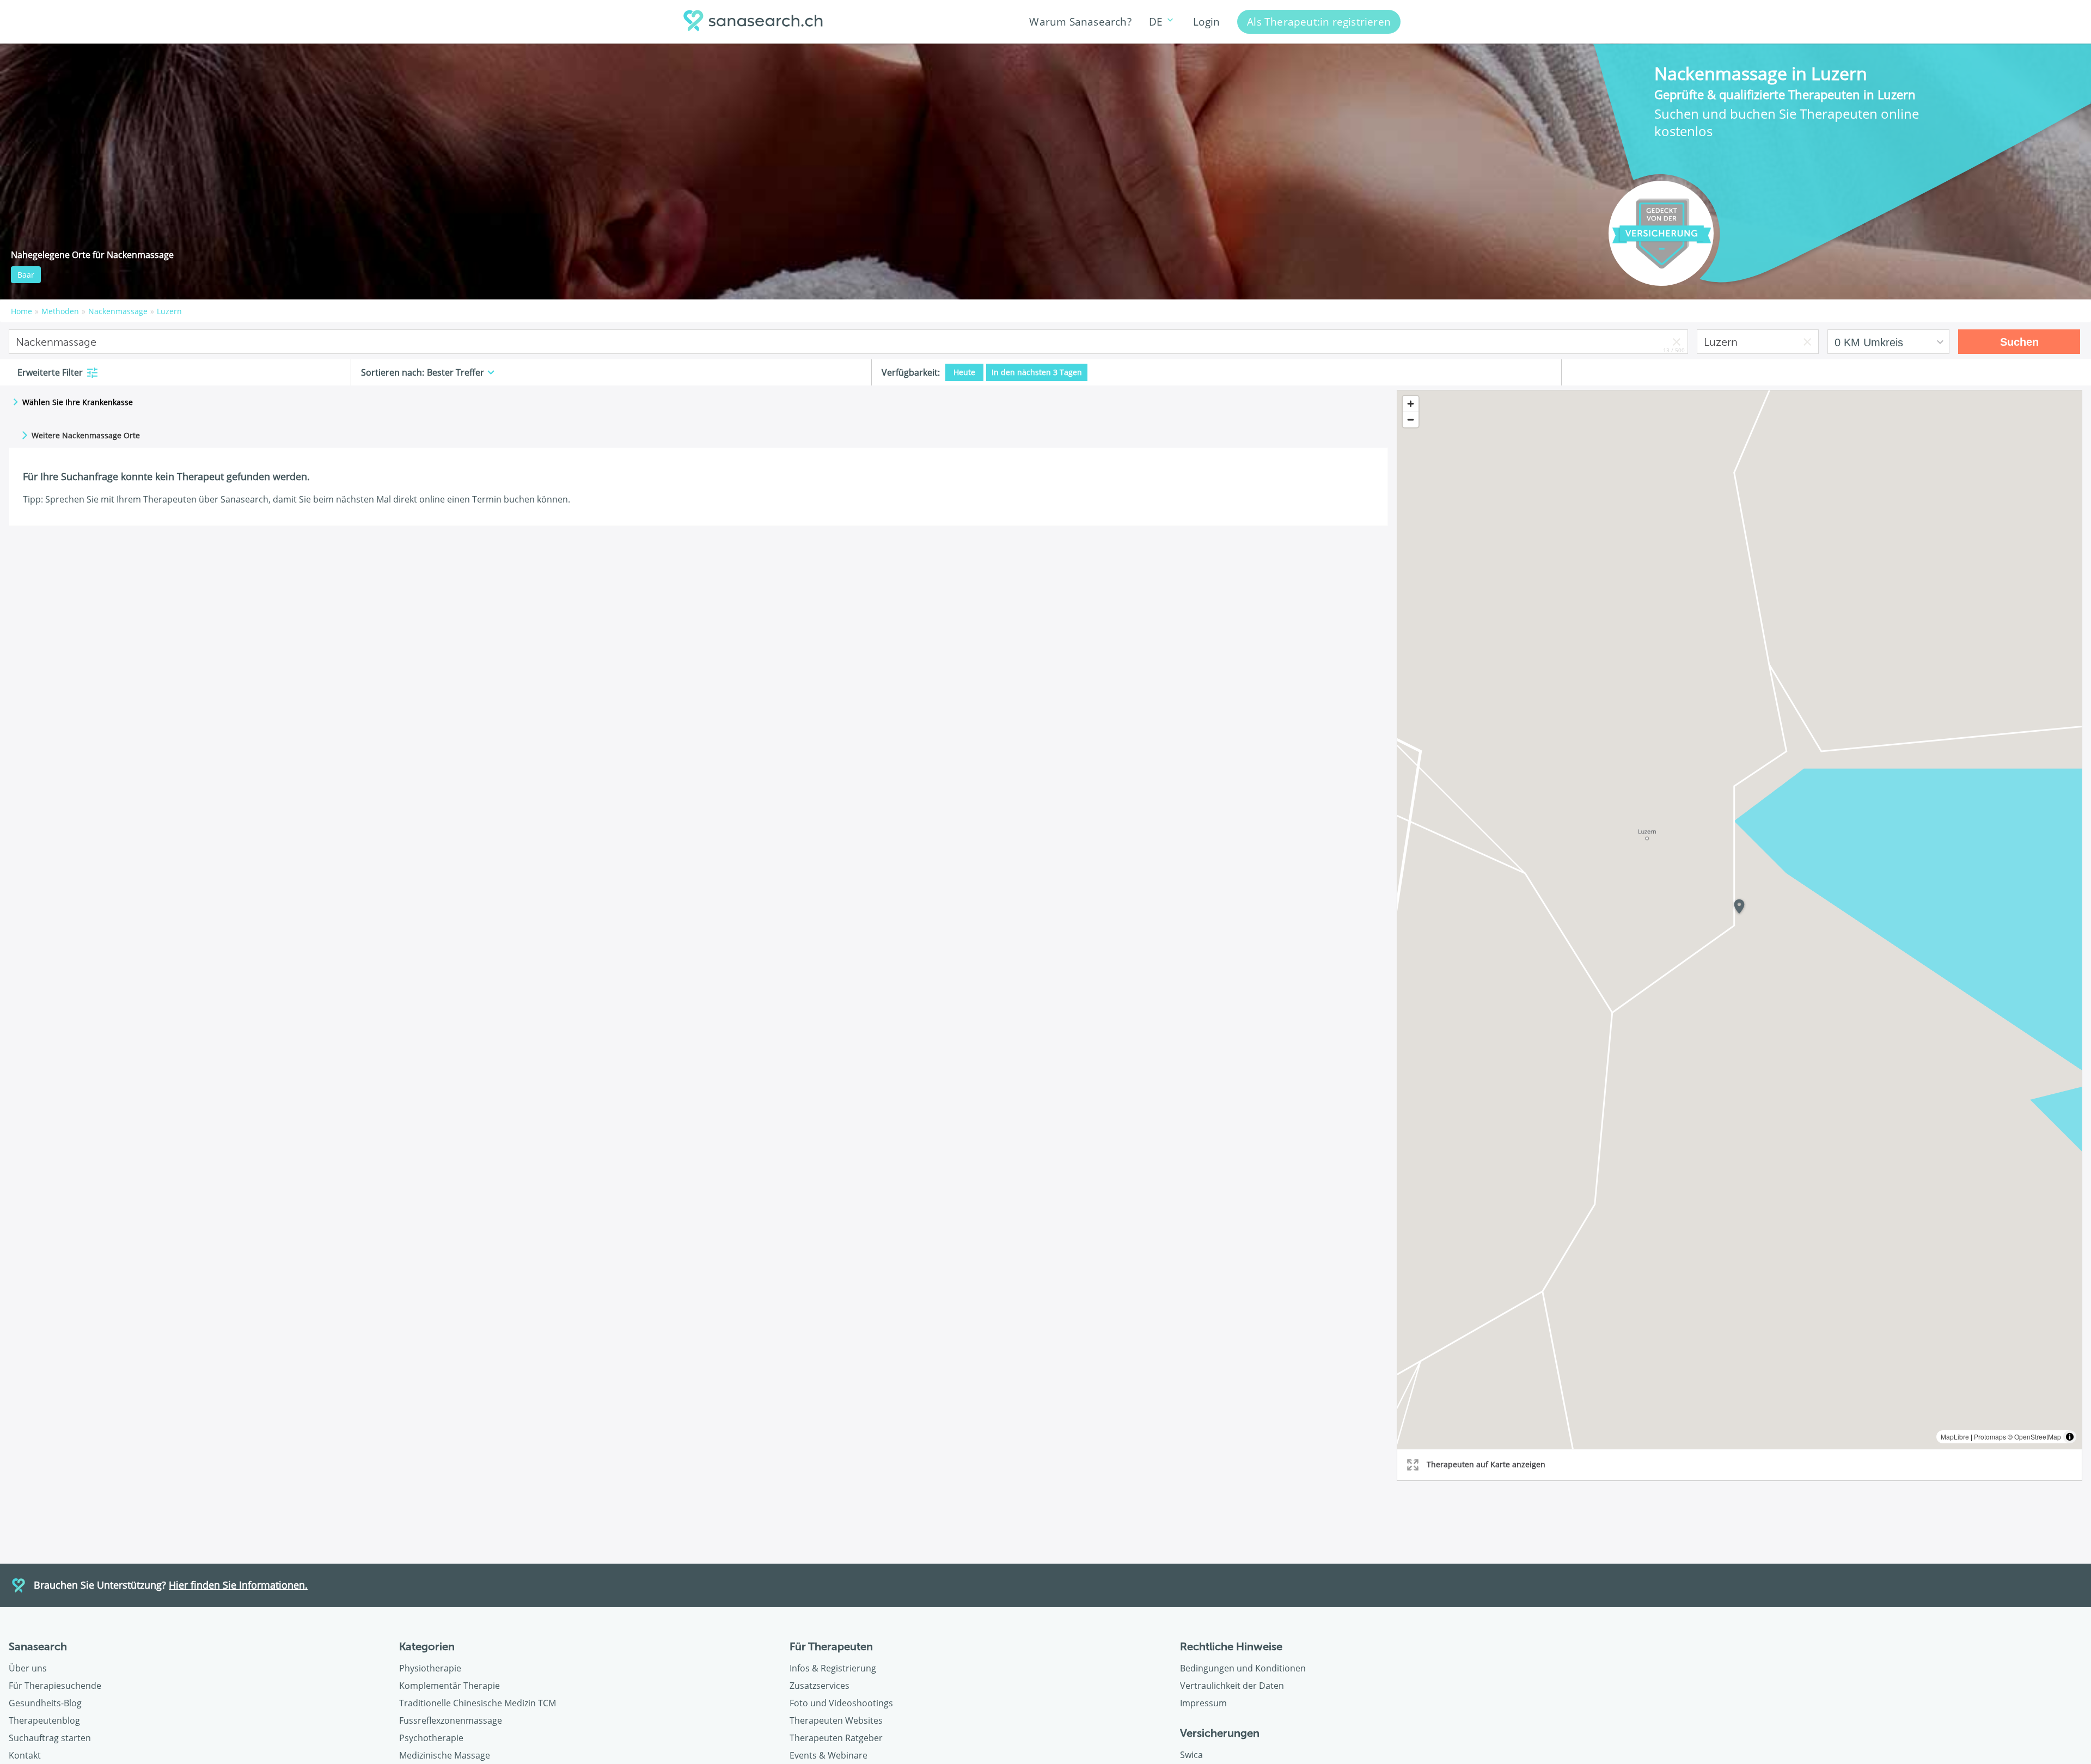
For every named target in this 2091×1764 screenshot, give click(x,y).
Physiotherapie (430, 1668)
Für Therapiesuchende (55, 1686)
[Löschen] (1677, 342)
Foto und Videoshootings (841, 1703)
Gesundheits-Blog (45, 1703)
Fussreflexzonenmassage (451, 1720)
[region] (1740, 920)
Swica (1191, 1755)
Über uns (28, 1668)
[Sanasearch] (756, 22)
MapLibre (1955, 1437)
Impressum (1203, 1703)
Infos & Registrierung (833, 1668)
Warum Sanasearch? (1080, 22)
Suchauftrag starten (50, 1738)
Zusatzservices (820, 1686)
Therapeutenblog (44, 1720)
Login (1206, 22)
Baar (26, 275)
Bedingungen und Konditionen (1243, 1668)
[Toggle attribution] (2070, 1437)
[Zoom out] (1411, 419)
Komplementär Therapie (450, 1686)
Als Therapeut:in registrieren (1319, 22)
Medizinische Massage (445, 1755)
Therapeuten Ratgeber (836, 1738)
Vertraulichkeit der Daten (1232, 1686)
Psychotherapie (431, 1738)
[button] (1739, 909)
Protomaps (1990, 1437)
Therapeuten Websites (836, 1720)
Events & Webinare (829, 1755)
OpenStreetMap (2038, 1437)
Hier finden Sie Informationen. (238, 1585)
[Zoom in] (1411, 404)
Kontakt (25, 1755)
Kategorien (427, 1646)
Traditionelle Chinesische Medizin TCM (478, 1703)
